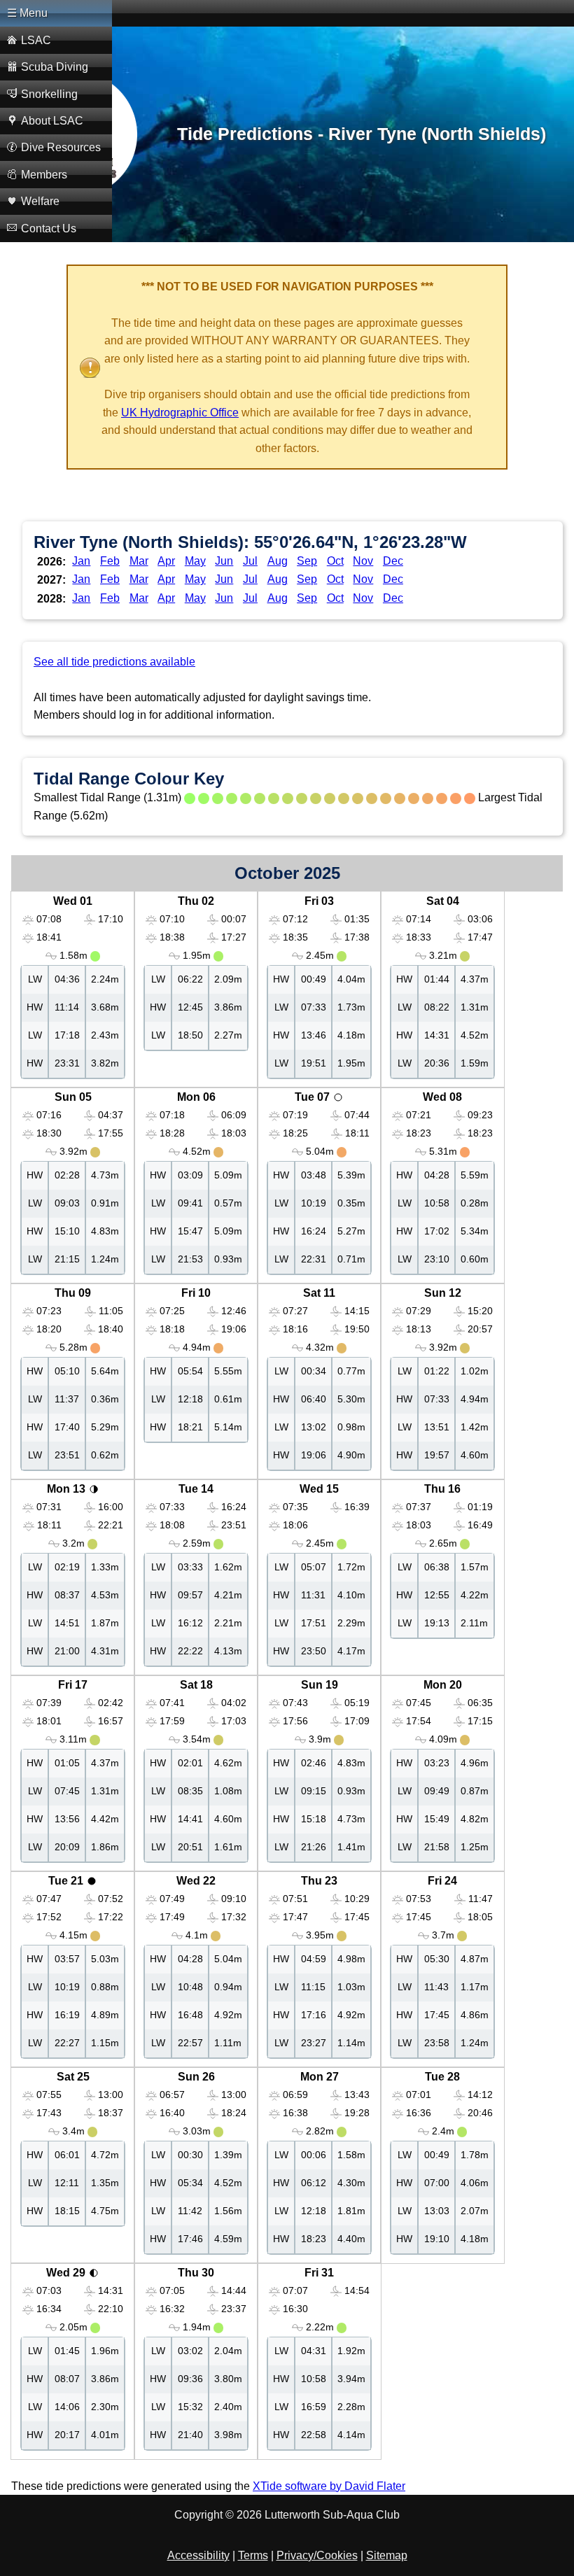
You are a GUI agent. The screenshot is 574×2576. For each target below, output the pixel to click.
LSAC (36, 40)
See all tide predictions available (114, 662)
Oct (335, 561)
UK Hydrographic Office (180, 413)
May (195, 561)
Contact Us (49, 228)
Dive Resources (61, 147)
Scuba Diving (55, 67)
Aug (278, 561)
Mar (139, 561)
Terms (253, 2555)
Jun (224, 561)
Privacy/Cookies (317, 2555)
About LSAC (52, 121)
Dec (393, 561)
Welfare (40, 201)
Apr (166, 561)
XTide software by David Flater (329, 2486)
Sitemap (387, 2555)
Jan (81, 561)
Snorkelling (49, 94)
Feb (110, 561)
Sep (307, 561)
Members (44, 175)
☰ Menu (27, 13)
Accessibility (198, 2555)
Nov (363, 561)
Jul (250, 561)
